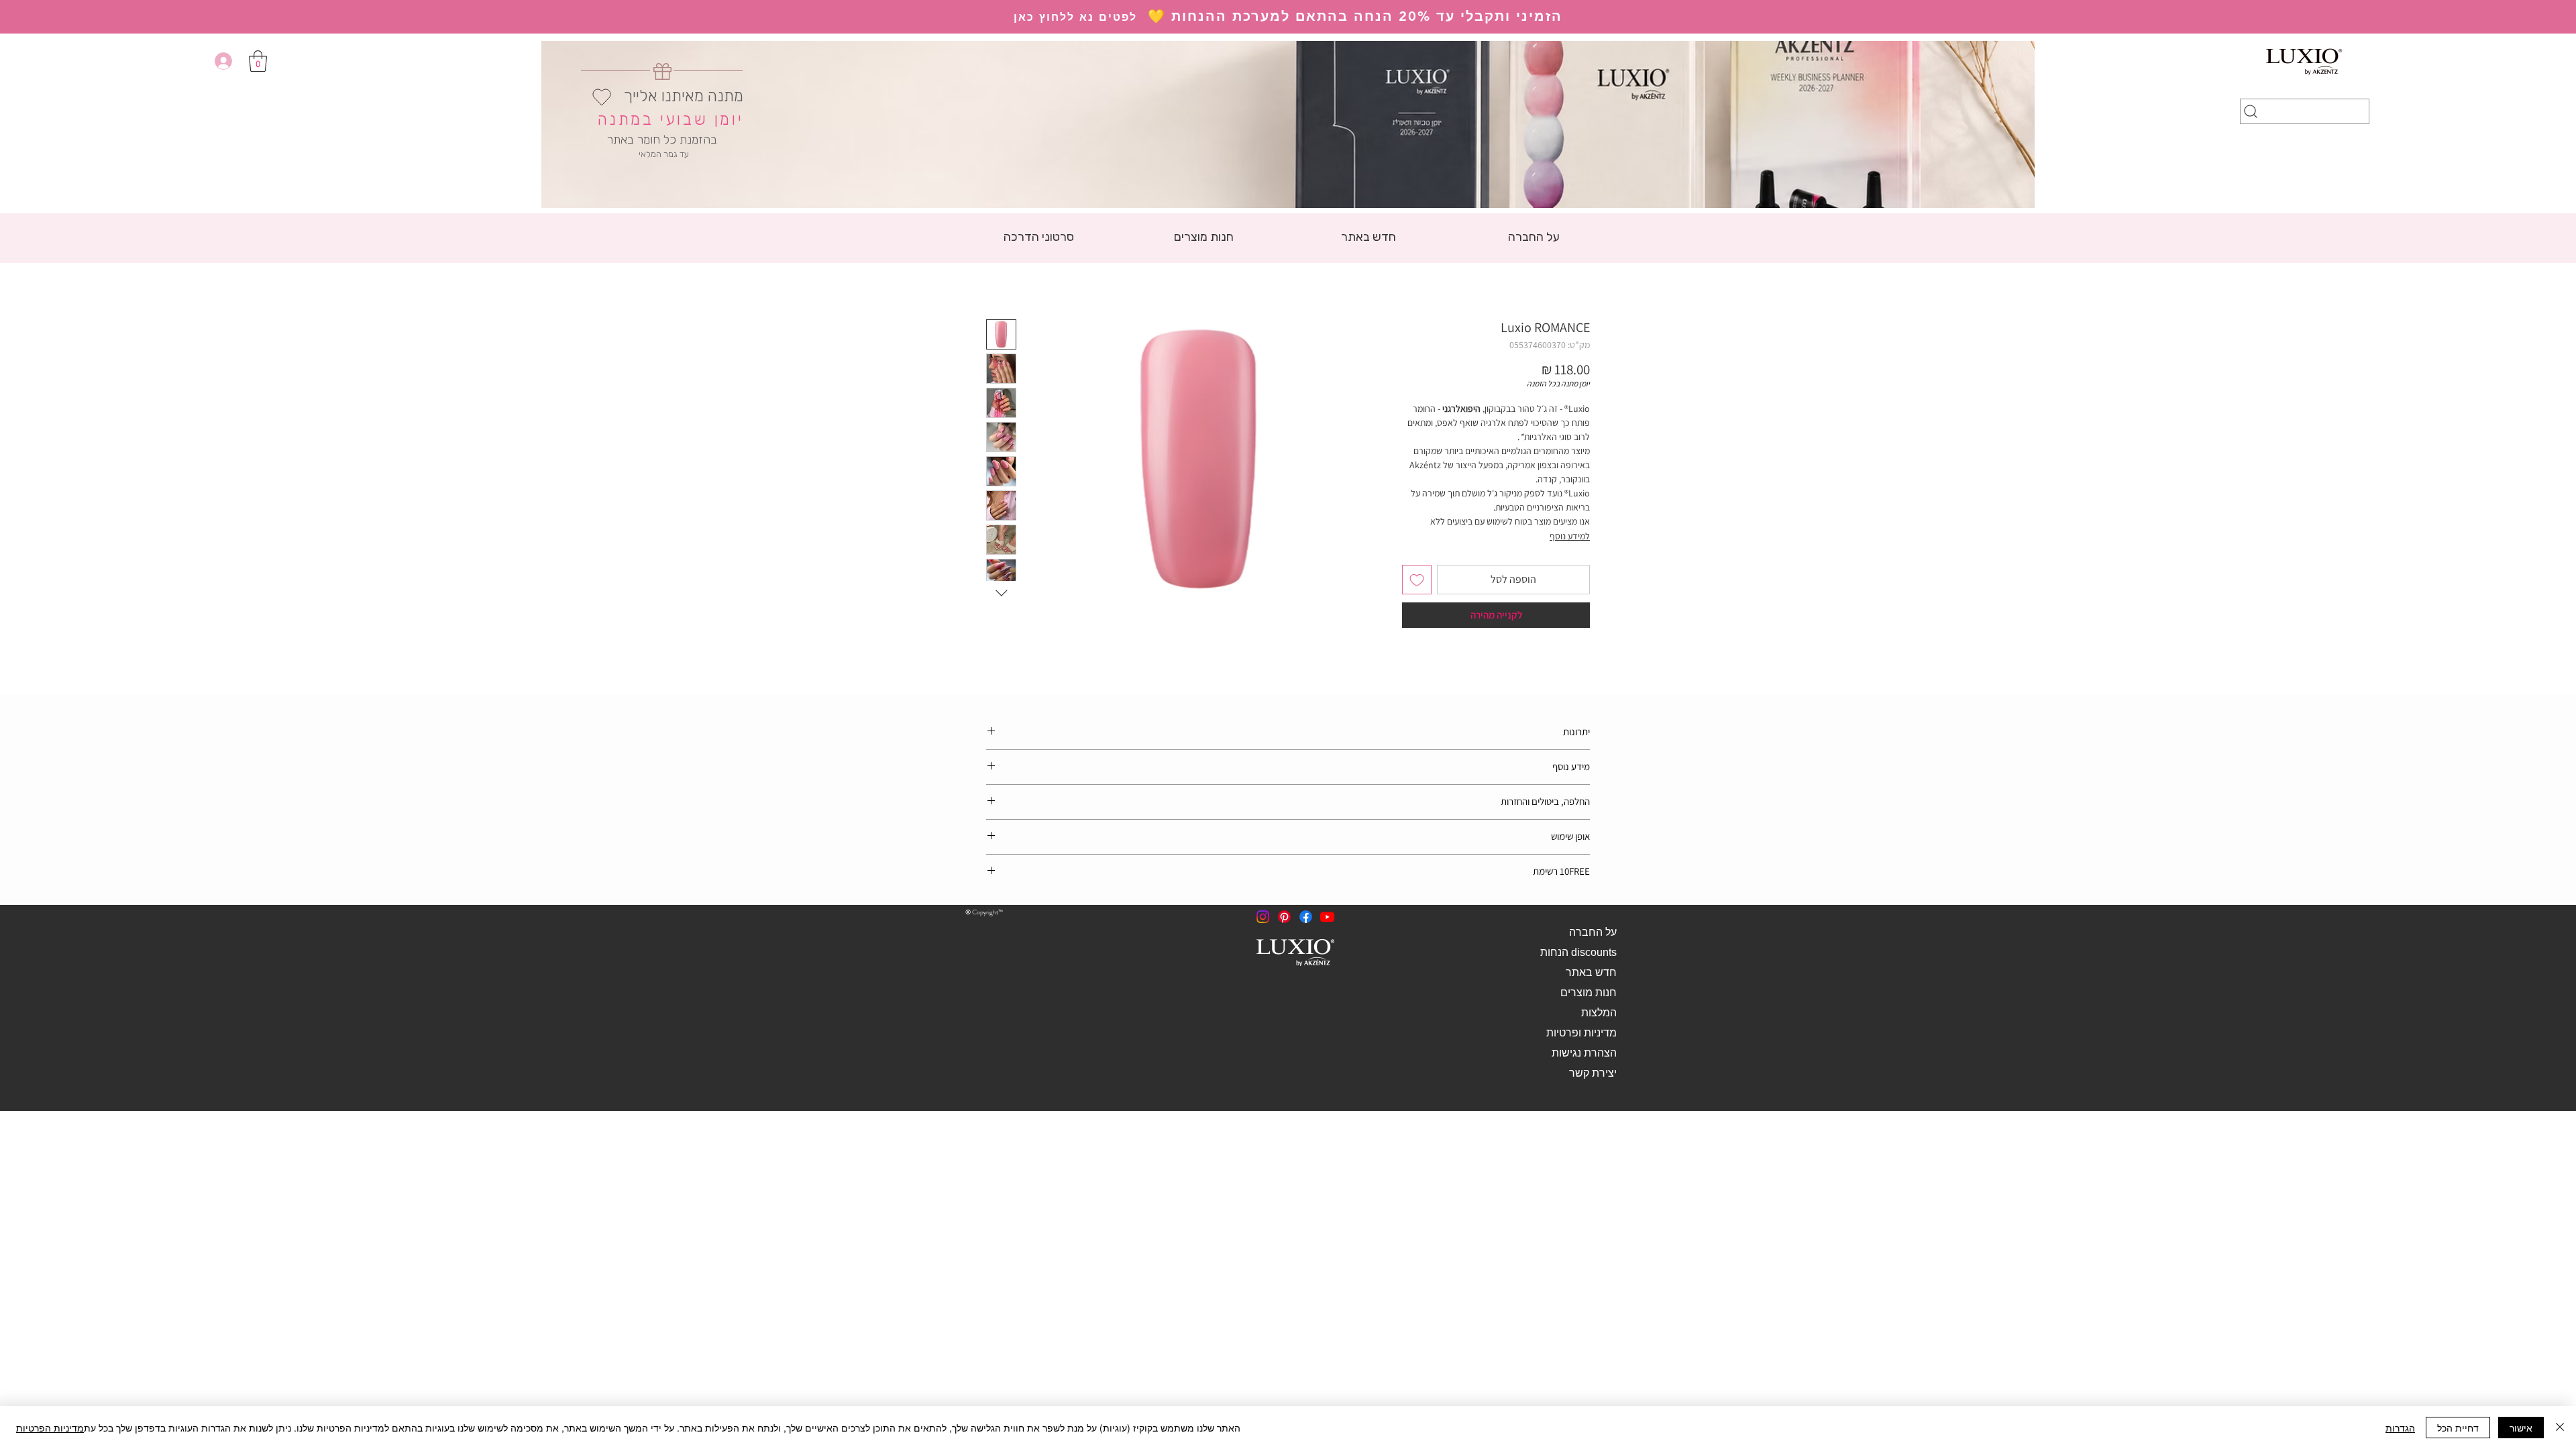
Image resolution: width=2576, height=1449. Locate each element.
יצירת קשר (1593, 1073)
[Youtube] (1327, 917)
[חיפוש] (2305, 111)
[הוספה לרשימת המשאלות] (1417, 580)
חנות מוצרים (1589, 992)
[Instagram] (1263, 917)
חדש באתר (1591, 972)
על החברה (1593, 932)
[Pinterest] (1284, 917)
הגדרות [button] (2400, 1428)
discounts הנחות (1578, 952)
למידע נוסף (1570, 536)
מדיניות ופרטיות (1581, 1033)
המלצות (1599, 1013)
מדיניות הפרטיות (50, 1428)
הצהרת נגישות (1584, 1053)
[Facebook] (1306, 917)
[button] (258, 61)
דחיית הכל (2458, 1428)
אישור (2521, 1428)
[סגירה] (2560, 1428)
